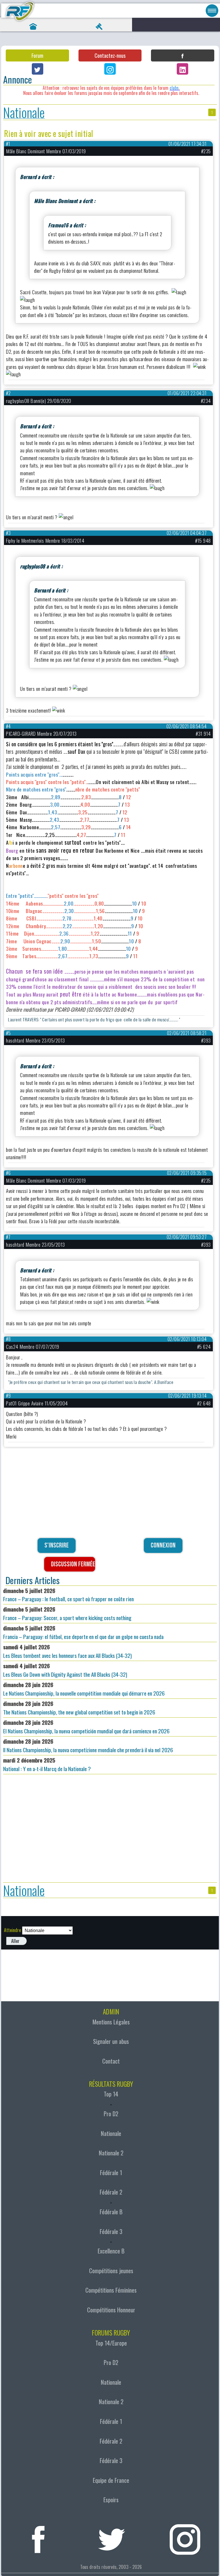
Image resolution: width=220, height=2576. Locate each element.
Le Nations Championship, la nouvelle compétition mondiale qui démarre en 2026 (84, 1689)
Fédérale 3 (111, 2231)
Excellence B (111, 2251)
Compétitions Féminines (111, 2290)
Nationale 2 (111, 2153)
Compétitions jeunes (111, 2271)
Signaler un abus (111, 2041)
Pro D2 (111, 2114)
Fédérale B (111, 2212)
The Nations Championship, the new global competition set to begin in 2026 (79, 1708)
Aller (15, 1941)
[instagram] (185, 2537)
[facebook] (38, 2537)
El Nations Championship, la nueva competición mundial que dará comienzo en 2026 (86, 1727)
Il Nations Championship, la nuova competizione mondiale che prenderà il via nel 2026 (88, 1745)
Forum (37, 55)
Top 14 (111, 2094)
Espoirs (111, 2500)
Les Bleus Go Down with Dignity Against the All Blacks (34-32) (65, 1670)
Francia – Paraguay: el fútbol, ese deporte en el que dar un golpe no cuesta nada (83, 1632)
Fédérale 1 (111, 2173)
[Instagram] (110, 69)
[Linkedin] (182, 69)
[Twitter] (38, 69)
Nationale (24, 112)
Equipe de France (111, 2480)
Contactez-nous (110, 55)
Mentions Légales (111, 2022)
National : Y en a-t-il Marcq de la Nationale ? (47, 1764)
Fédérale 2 (111, 2192)
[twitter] (112, 2537)
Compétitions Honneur (111, 2310)
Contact (111, 2061)
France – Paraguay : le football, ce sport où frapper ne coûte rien (68, 1595)
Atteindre (12, 1930)
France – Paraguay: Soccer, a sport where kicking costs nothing (67, 1613)
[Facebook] (182, 55)
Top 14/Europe (111, 2343)
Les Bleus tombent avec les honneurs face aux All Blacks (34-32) (67, 1651)
